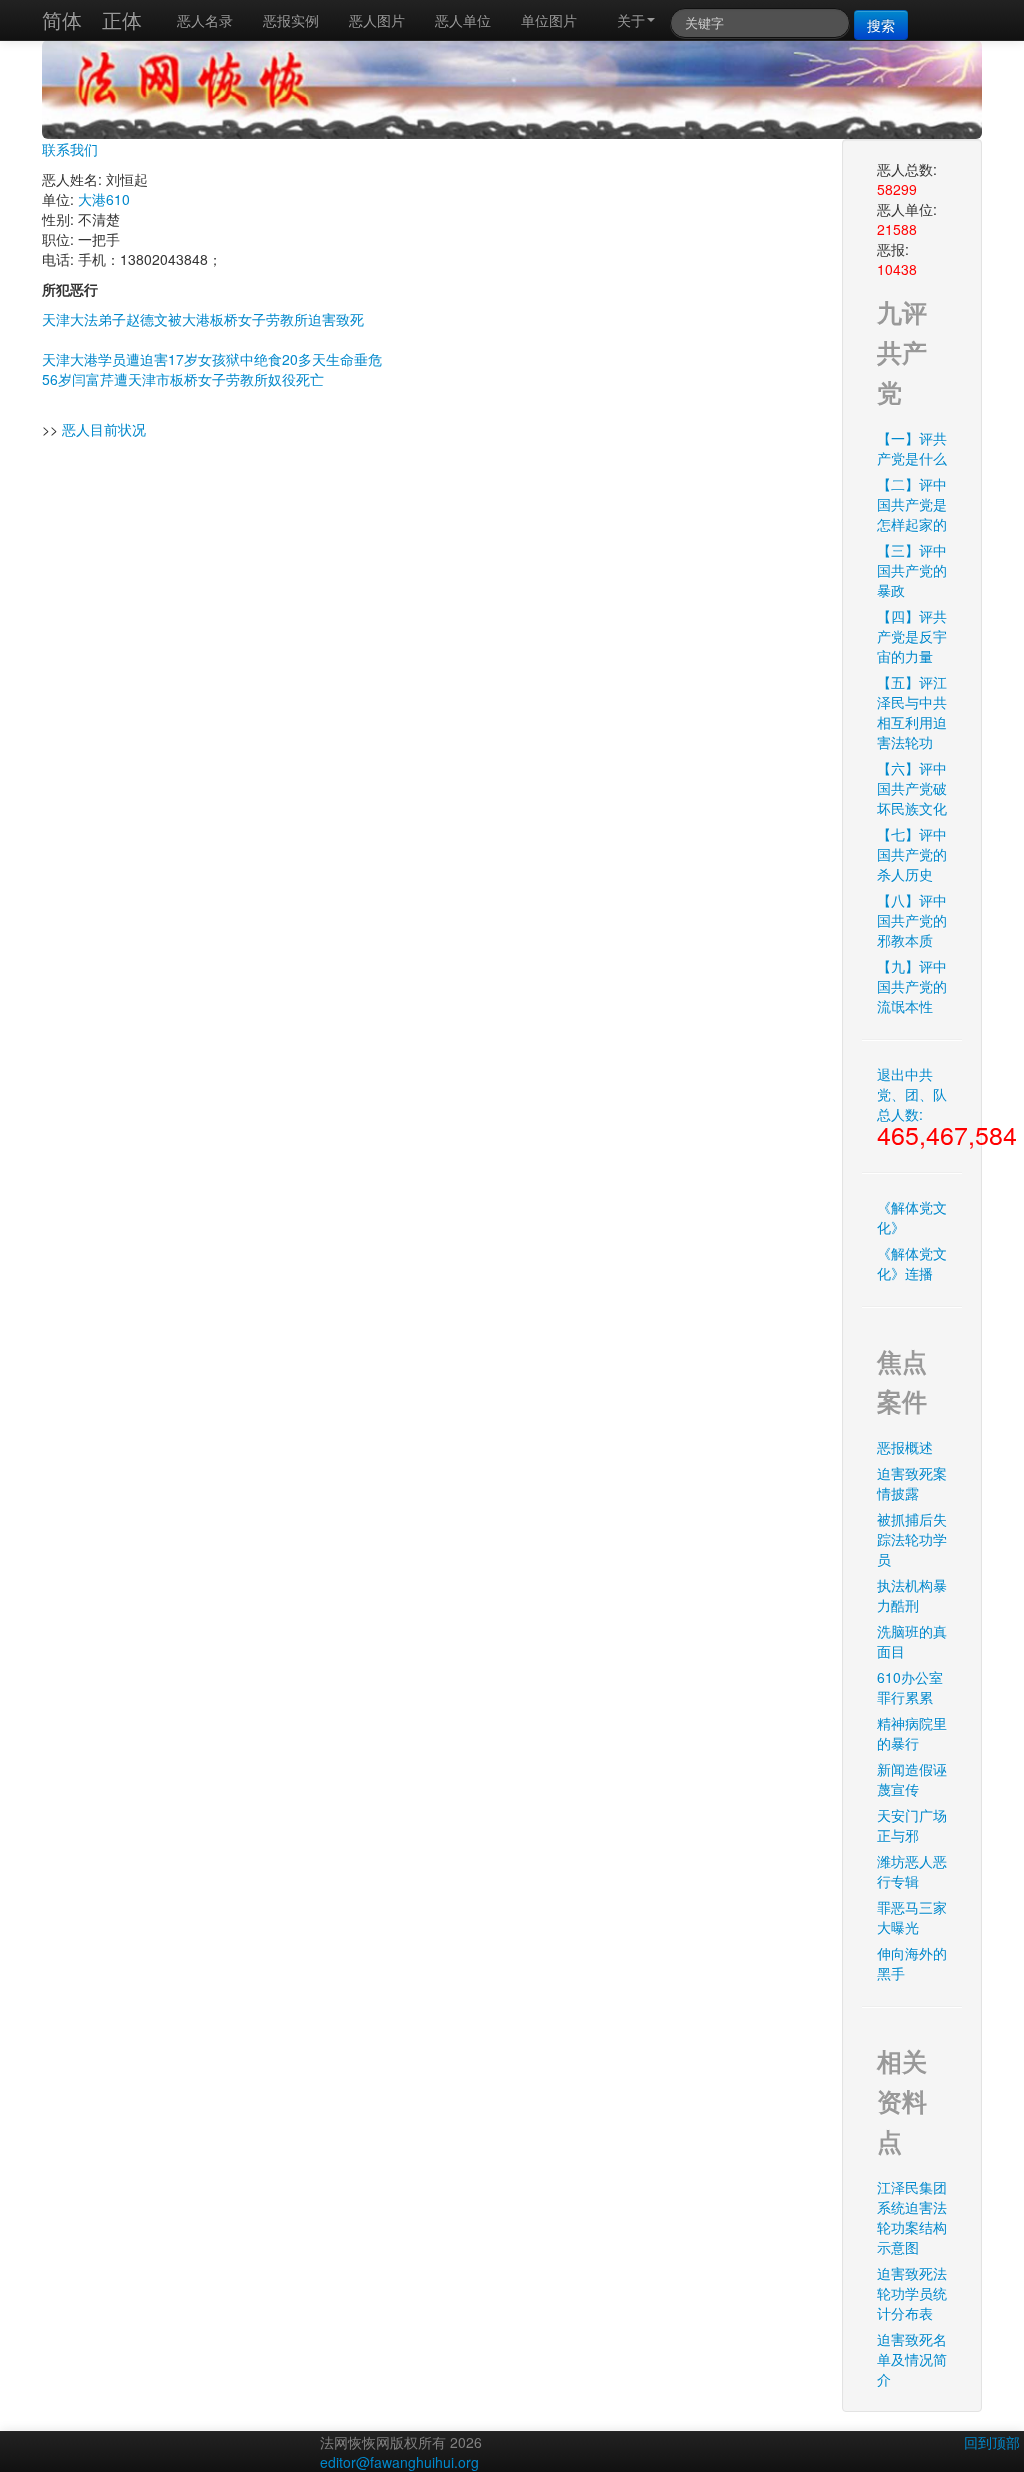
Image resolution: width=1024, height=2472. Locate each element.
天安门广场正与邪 (912, 1825)
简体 (62, 19)
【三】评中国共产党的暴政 (912, 570)
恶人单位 (463, 20)
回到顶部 (992, 2442)
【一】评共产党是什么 (912, 448)
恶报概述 (905, 1447)
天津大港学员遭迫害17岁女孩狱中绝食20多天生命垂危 (212, 359)
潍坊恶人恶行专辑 (912, 1871)
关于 (631, 20)
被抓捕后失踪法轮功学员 (912, 1539)
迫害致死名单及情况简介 (912, 2359)
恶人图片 (377, 20)
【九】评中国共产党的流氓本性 (912, 986)
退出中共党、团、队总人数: (919, 1108)
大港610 (104, 199)
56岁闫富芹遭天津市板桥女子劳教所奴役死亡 (183, 379)
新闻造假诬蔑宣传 (912, 1779)
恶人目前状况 (104, 429)
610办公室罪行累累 (910, 1687)
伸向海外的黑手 (912, 1963)
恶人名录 (205, 20)
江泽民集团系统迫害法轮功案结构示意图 (912, 2217)
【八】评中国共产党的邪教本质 (912, 920)
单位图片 (549, 20)
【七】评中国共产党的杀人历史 (912, 854)
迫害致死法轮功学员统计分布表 (912, 2293)
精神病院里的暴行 (912, 1733)
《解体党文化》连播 (912, 1263)
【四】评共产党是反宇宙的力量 (912, 636)
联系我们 (70, 149)
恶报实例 (291, 20)
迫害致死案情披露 (912, 1483)
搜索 (881, 25)
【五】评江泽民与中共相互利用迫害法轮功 (912, 712)
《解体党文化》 (912, 1217)
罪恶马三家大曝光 (912, 1917)
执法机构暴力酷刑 (912, 1595)
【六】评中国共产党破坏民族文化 (912, 788)
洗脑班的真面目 (912, 1641)
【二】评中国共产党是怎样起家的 (912, 504)
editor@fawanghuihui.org (399, 2462)
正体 (122, 19)
